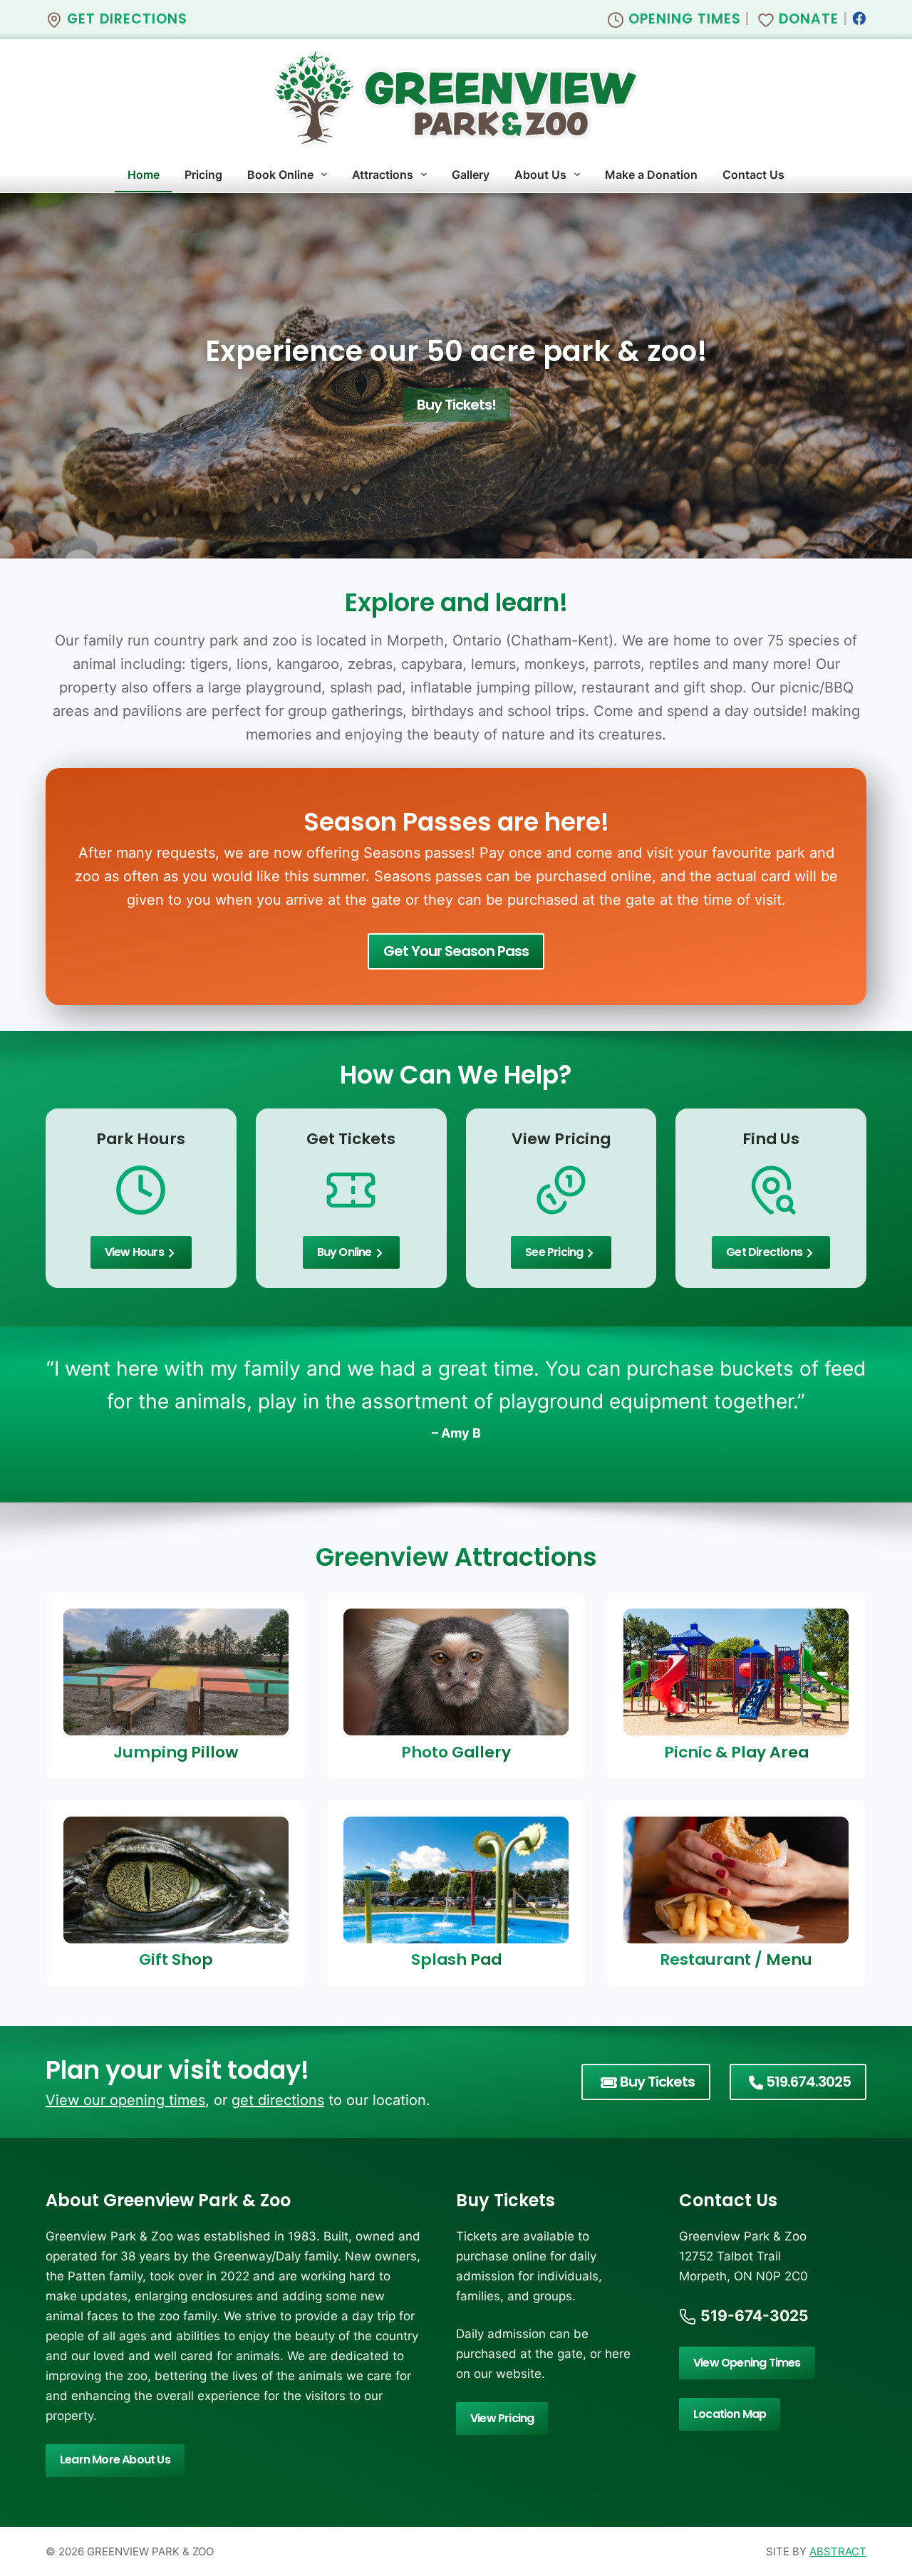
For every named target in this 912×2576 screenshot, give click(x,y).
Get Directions (125, 19)
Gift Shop (176, 1960)
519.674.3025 (808, 2082)
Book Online (280, 175)
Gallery (471, 175)
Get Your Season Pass (456, 951)
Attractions (383, 175)
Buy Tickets (657, 2082)
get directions (278, 2100)
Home (144, 175)
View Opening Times (747, 2363)
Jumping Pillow (176, 1752)
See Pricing (554, 1252)
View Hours (134, 1252)
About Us (540, 175)
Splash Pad (456, 1960)
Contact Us (753, 175)
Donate (807, 19)
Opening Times (683, 19)
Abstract (838, 2551)
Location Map (730, 2414)
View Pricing (502, 2418)
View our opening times (125, 2100)
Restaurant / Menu (736, 1960)
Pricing (203, 175)
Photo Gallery (456, 1752)
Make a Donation (651, 175)
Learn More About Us (115, 2460)
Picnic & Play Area (736, 1752)
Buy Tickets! (456, 405)
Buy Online (344, 1252)
